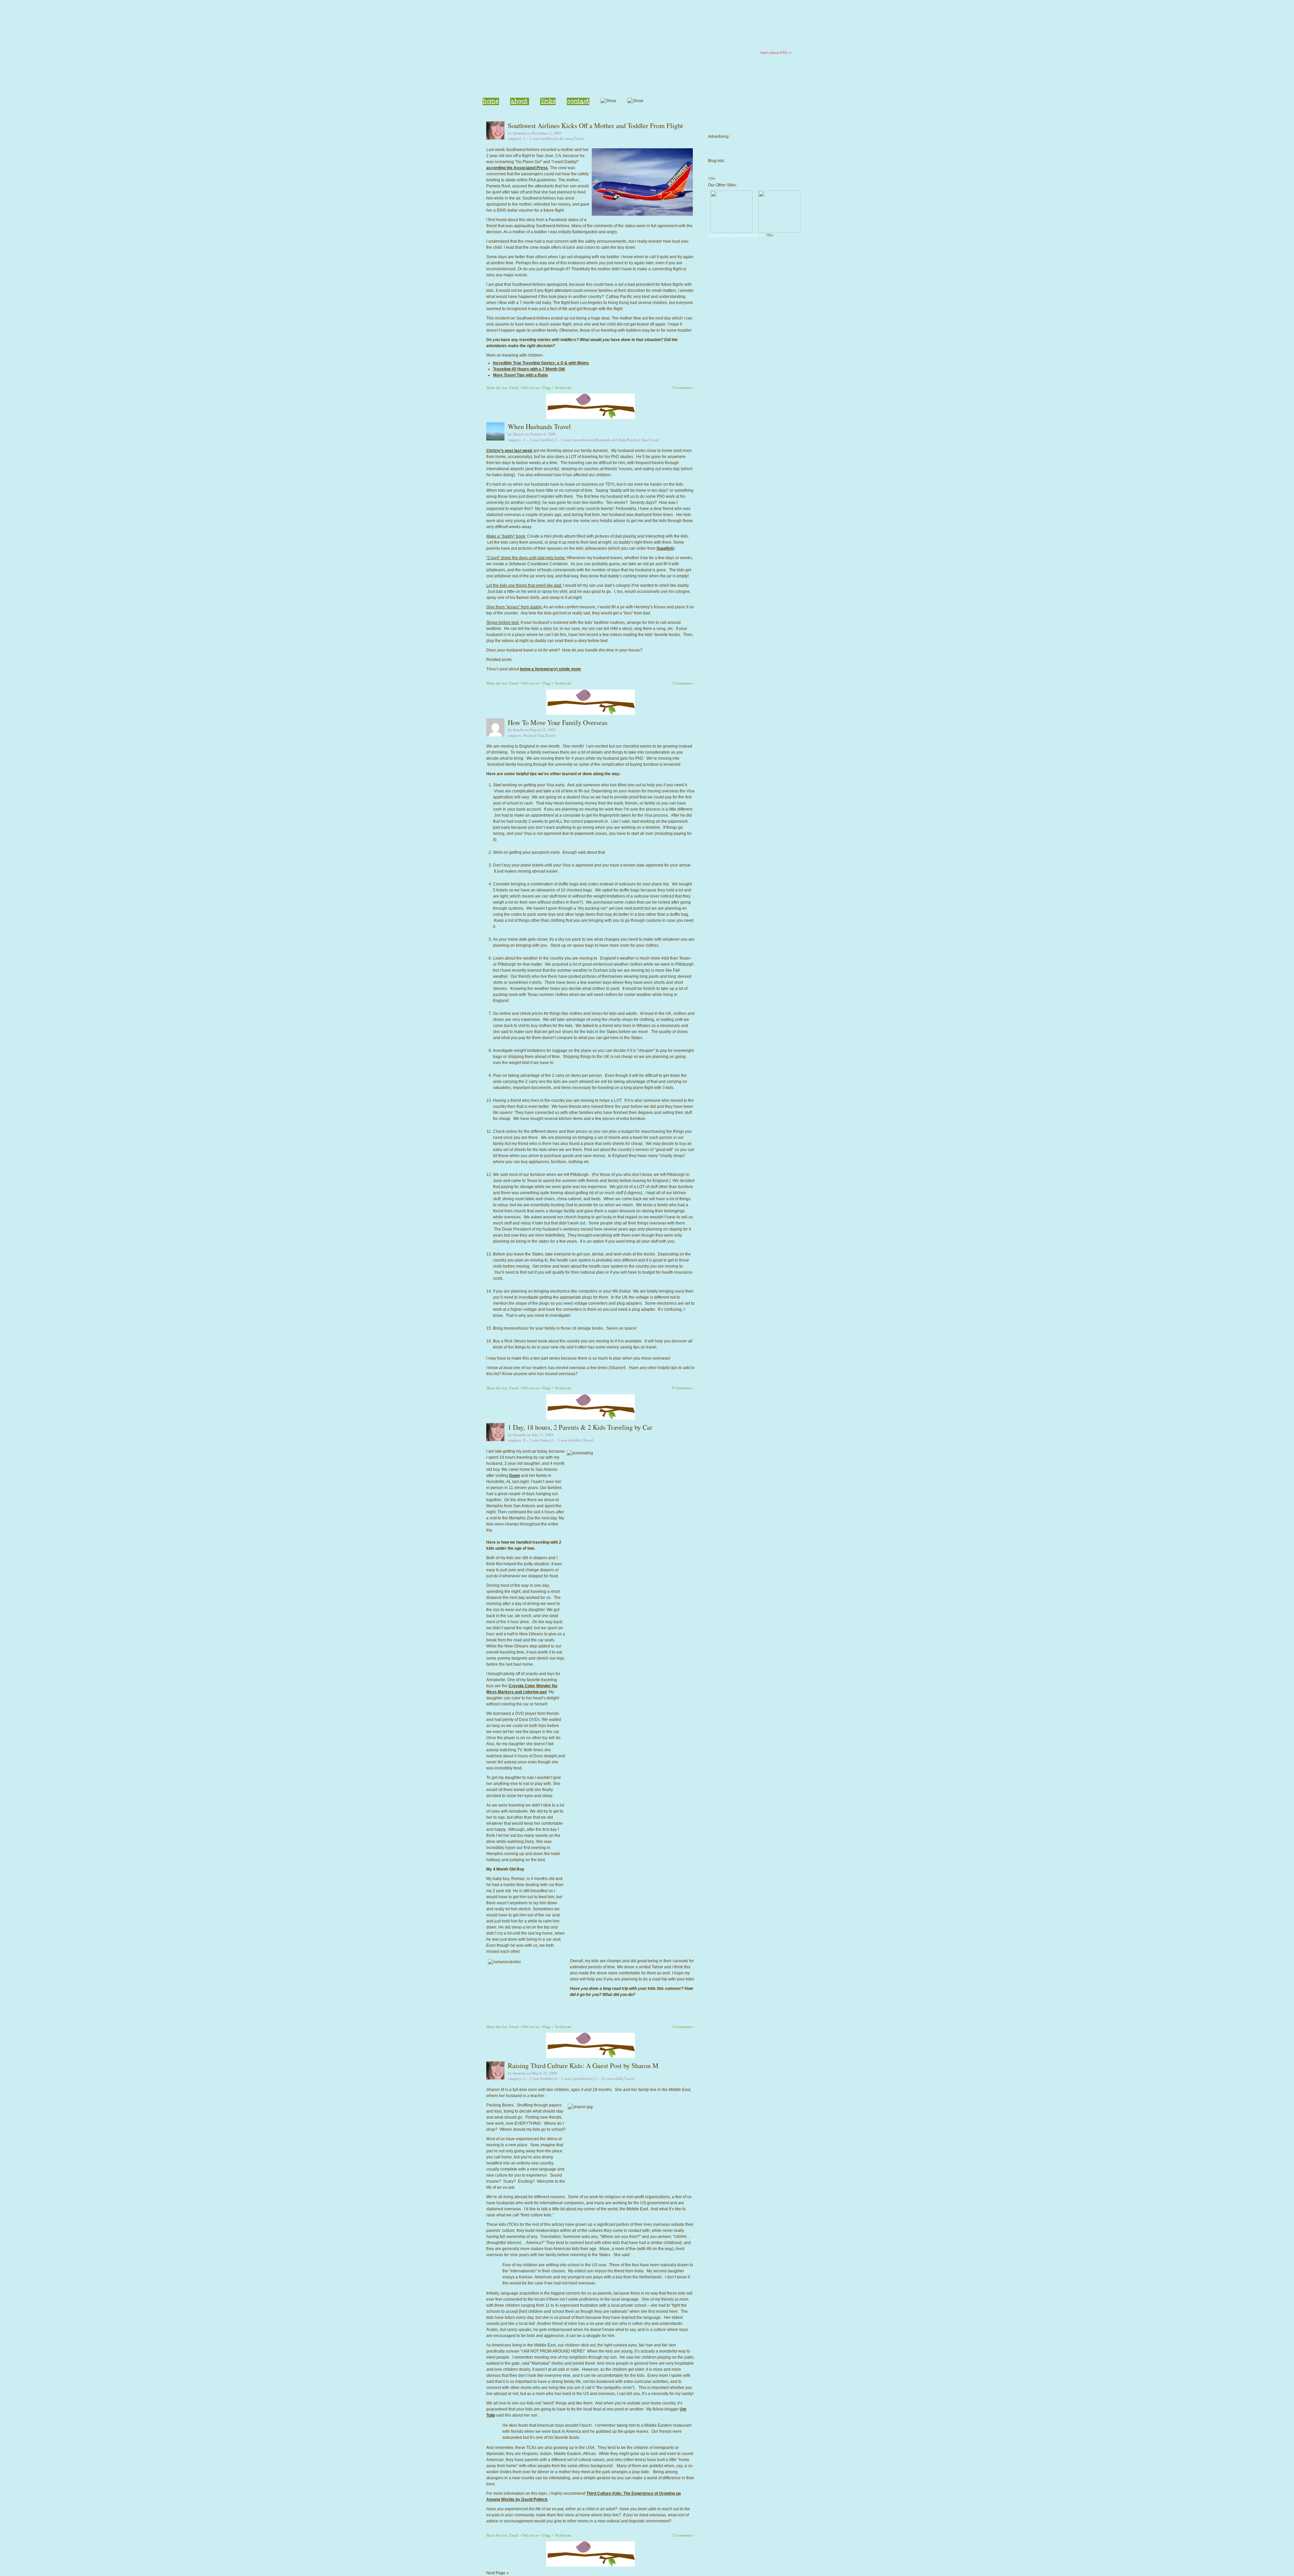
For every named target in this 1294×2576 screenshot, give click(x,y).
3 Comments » (683, 2027)
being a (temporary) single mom (550, 669)
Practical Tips (637, 440)
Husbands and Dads (610, 440)
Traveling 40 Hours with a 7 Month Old (529, 369)
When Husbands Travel (539, 427)
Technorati (563, 388)
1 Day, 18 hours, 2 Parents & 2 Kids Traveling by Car (580, 1427)
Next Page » (498, 2573)
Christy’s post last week (509, 451)
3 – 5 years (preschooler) (575, 440)
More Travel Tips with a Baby (520, 375)
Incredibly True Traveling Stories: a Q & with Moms (541, 363)
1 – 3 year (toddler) (539, 139)
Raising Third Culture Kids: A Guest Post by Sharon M (583, 2066)
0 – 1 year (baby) (537, 1440)
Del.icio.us (531, 388)
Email (514, 388)
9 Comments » (683, 1388)
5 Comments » (683, 388)
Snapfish (665, 548)
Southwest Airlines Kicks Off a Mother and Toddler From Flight (595, 126)
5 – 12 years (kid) (609, 2079)
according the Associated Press (517, 168)
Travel (579, 139)
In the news (564, 139)
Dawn (515, 1476)
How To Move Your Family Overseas (558, 722)
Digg (547, 388)
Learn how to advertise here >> (736, 236)
